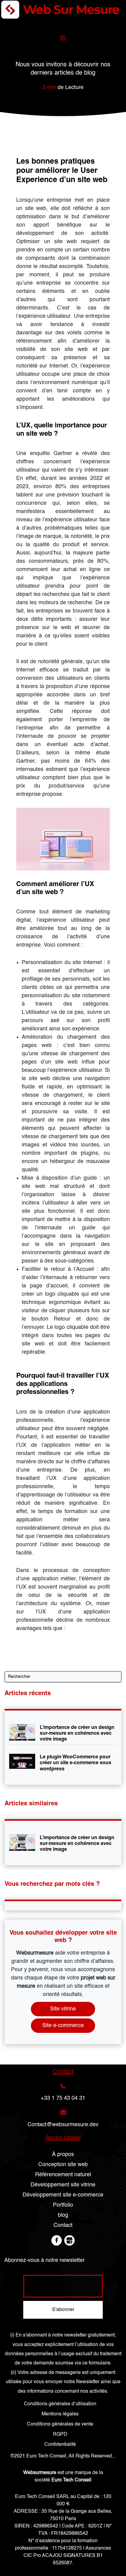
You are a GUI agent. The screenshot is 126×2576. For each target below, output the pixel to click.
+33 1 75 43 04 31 (63, 2098)
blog (63, 2215)
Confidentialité (60, 2445)
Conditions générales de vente (60, 2424)
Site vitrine (63, 2009)
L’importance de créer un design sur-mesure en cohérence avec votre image (77, 1733)
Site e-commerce (63, 2025)
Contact (63, 2225)
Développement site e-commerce (63, 2195)
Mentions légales (60, 2414)
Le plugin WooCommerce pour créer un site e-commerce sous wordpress (76, 1763)
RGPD (60, 2434)
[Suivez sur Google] (69, 2240)
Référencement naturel (63, 2175)
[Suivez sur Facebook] (57, 2240)
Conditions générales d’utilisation (60, 2404)
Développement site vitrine (63, 2185)
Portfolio (63, 2205)
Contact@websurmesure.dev (63, 2125)
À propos (63, 2154)
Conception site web (63, 2165)
